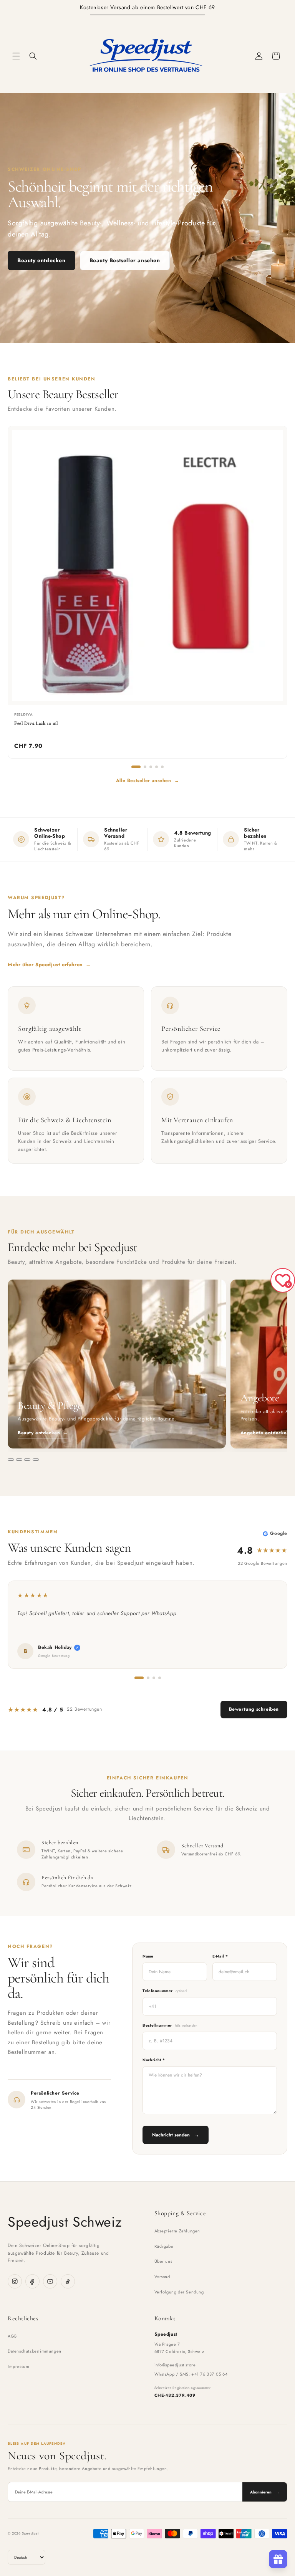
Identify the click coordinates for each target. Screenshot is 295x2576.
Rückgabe (164, 2246)
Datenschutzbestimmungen (35, 2351)
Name (148, 1956)
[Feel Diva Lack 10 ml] (147, 565)
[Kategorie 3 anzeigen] (27, 1460)
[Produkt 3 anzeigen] (151, 767)
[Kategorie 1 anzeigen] (11, 1460)
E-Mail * (220, 1956)
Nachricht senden (176, 2135)
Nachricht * (154, 2060)
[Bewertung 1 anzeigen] (139, 1678)
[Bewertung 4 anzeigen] (160, 1678)
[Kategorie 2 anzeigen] (19, 1460)
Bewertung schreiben (254, 1709)
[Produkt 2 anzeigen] (145, 767)
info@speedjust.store (175, 2365)
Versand (162, 2277)
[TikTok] (68, 2281)
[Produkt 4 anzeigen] (157, 767)
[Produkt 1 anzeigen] (136, 767)
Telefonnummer (165, 1991)
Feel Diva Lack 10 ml (36, 723)
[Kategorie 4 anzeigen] (36, 1460)
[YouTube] (50, 2281)
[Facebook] (32, 2281)
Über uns (163, 2261)
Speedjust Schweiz (65, 2222)
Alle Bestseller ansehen (147, 780)
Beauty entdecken (41, 260)
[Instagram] (15, 2281)
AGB (12, 2336)
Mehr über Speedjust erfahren (49, 965)
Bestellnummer (170, 2025)
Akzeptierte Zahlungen (177, 2231)
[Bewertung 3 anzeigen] (154, 1678)
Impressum (18, 2366)
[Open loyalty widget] (278, 2559)
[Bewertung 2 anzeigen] (148, 1678)
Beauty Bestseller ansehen (125, 260)
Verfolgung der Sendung (179, 2292)
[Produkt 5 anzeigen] (162, 767)
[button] (16, 56)
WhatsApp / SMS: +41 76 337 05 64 (191, 2374)
